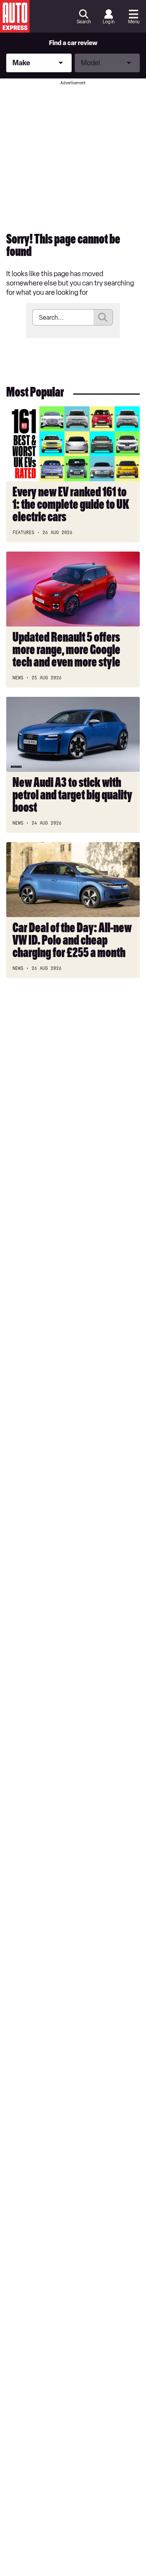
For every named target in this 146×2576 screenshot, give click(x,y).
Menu (134, 22)
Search (84, 22)
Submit (103, 317)
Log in (109, 22)
